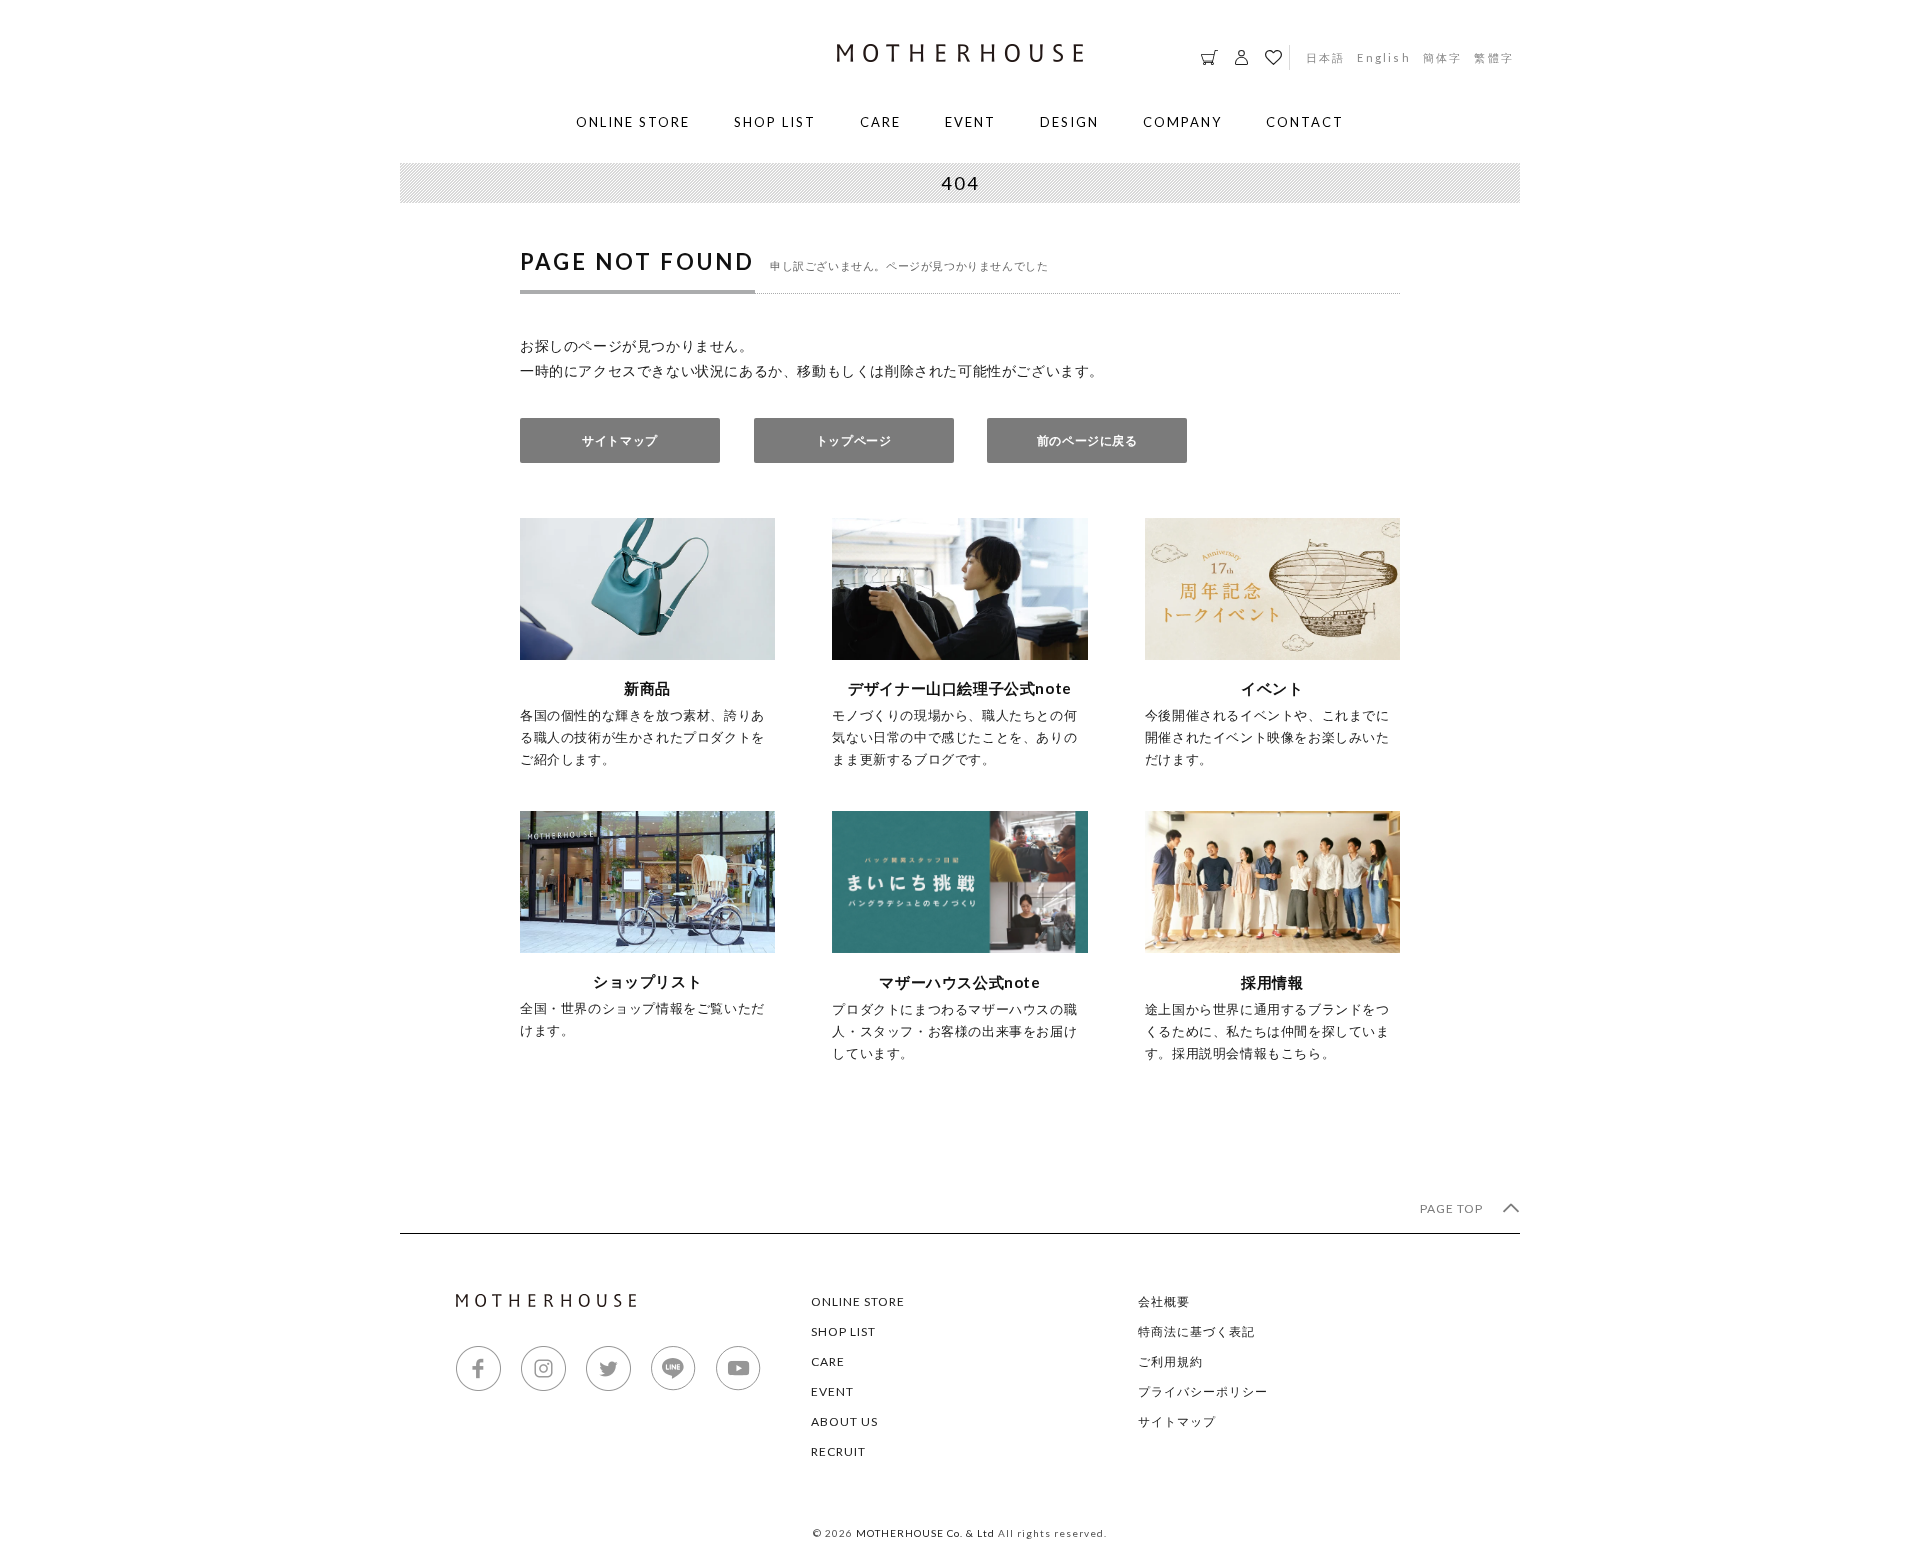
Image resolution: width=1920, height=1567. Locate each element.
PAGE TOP (1453, 1208)
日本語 (1326, 57)
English (1383, 57)
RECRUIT (838, 1451)
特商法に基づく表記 (1196, 1331)
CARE (880, 122)
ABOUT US (844, 1421)
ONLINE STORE (633, 122)
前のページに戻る (1087, 440)
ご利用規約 (1170, 1361)
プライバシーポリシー (1203, 1391)
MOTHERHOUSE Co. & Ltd (925, 1533)
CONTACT (1305, 122)
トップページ (854, 440)
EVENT (970, 122)
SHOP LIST (775, 122)
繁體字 (1494, 57)
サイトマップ (620, 440)
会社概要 (1164, 1301)
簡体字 (1443, 57)
